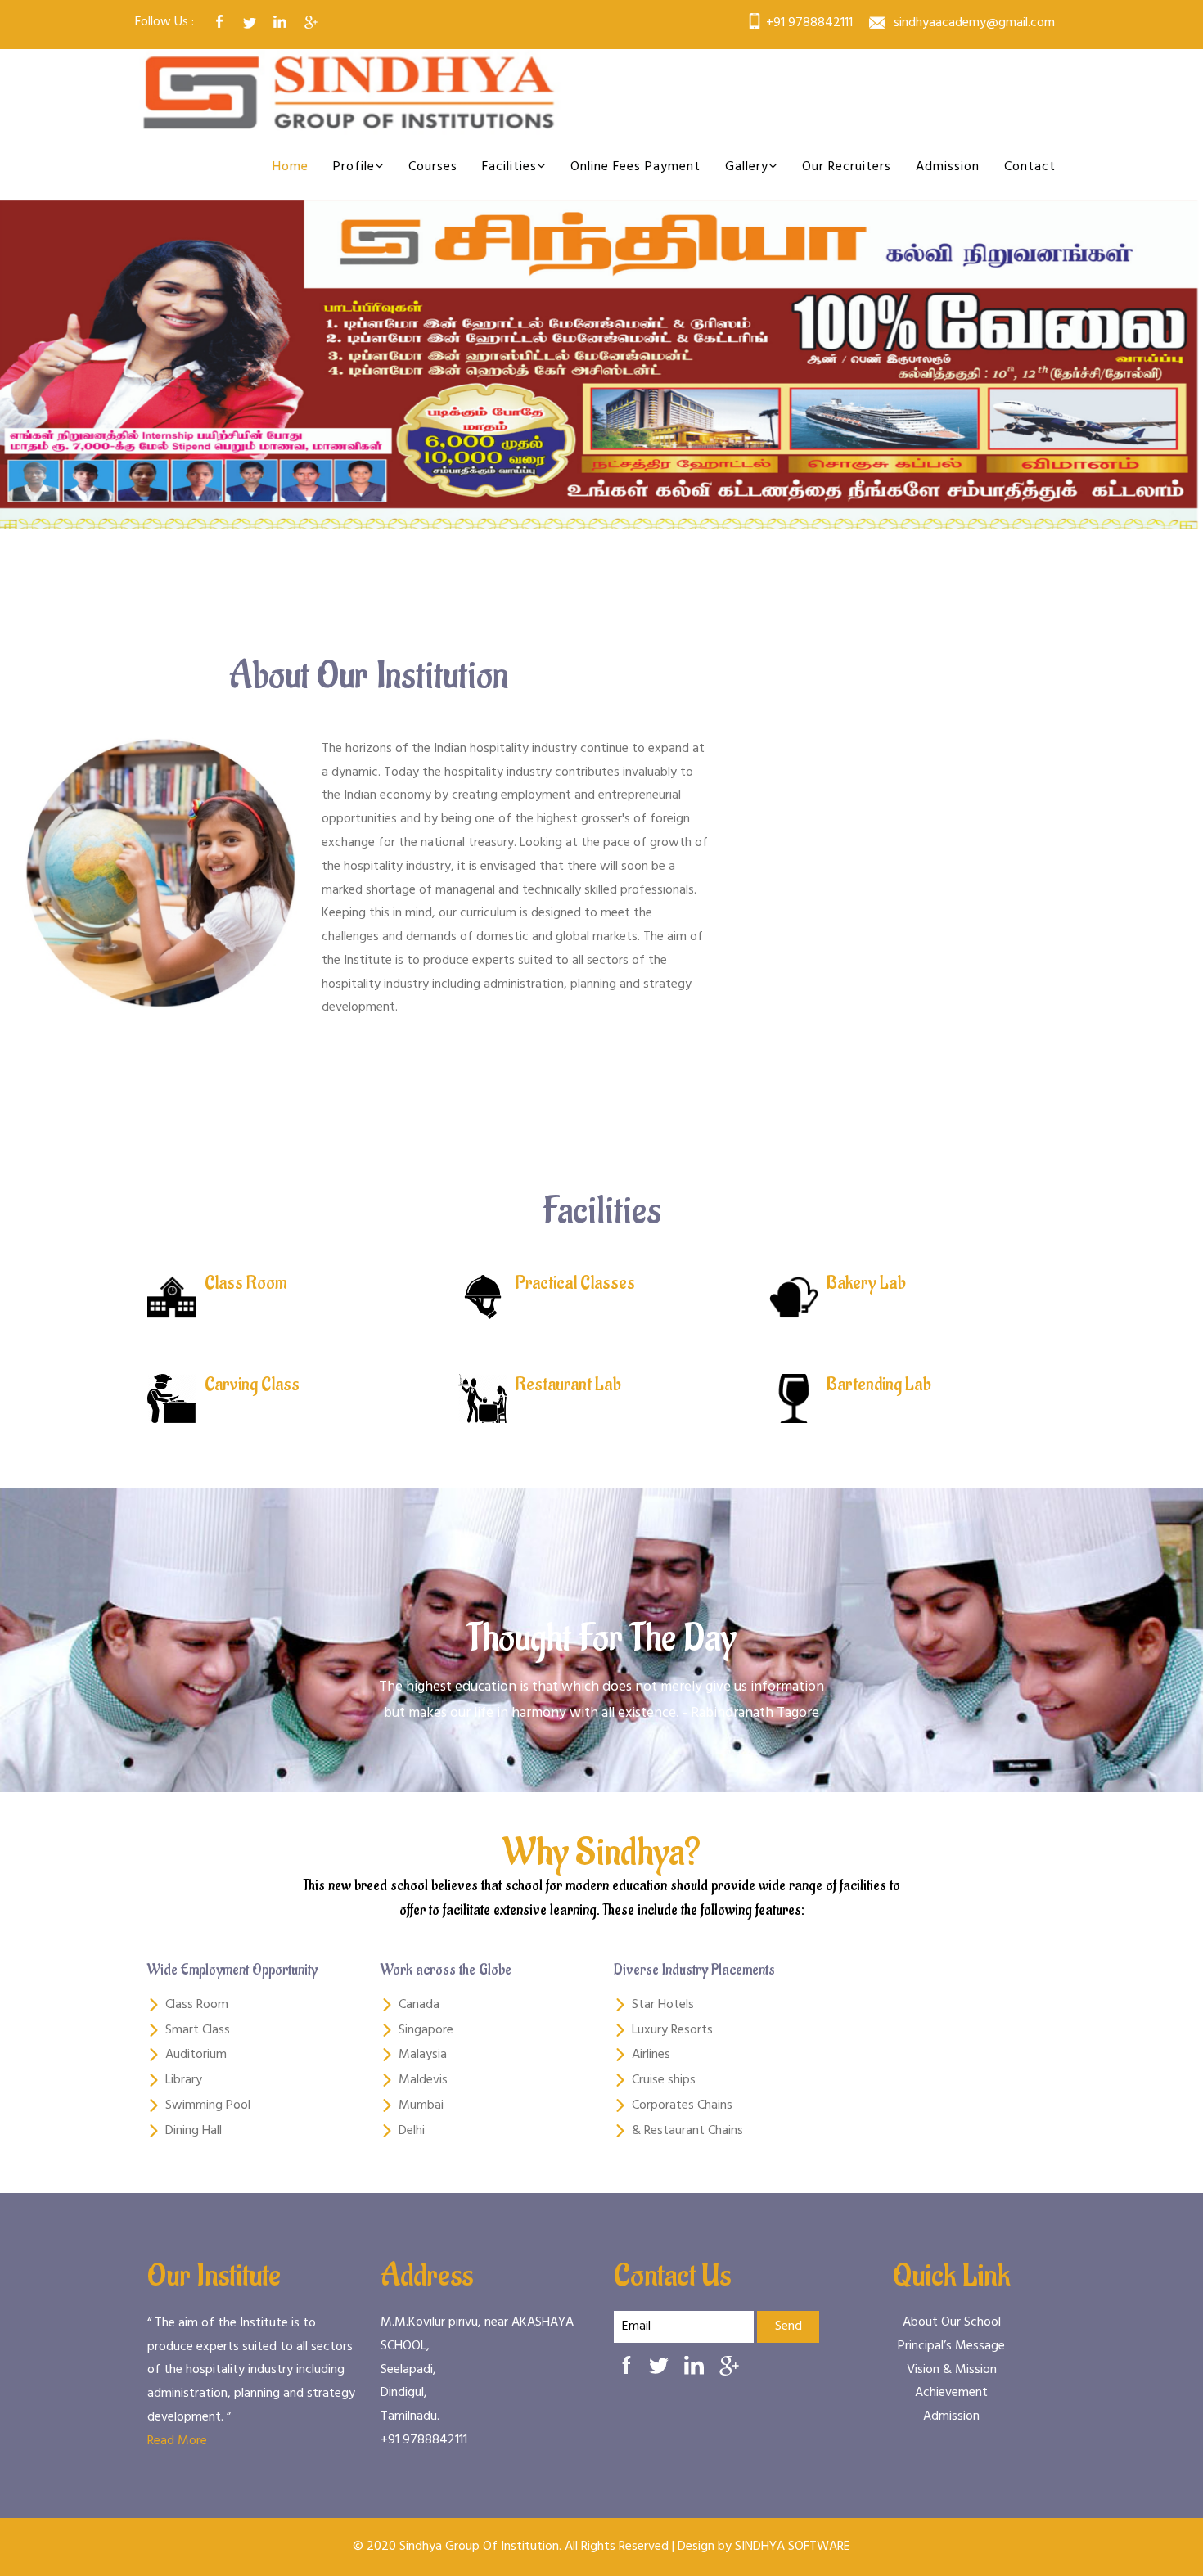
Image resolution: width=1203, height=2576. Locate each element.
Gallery (747, 167)
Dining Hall (194, 2131)
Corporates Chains (682, 2105)
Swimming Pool (208, 2105)
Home (291, 167)
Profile (354, 167)
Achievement (951, 2393)
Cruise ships (664, 2080)
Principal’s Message (951, 2346)
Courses (433, 167)
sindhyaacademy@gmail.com (974, 24)
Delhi (412, 2131)
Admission (948, 167)
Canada (419, 2005)
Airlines (651, 2055)
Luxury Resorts (672, 2030)
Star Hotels (663, 2005)
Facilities (509, 167)
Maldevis (423, 2080)
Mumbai (421, 2105)
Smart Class (198, 2030)
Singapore (426, 2030)
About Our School (952, 2322)
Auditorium (196, 2055)
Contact (1030, 167)
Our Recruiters (847, 167)
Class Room (197, 2005)
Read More (177, 2441)
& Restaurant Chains (687, 2131)
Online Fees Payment (635, 167)
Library (184, 2080)
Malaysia (423, 2055)
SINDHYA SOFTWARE (793, 2547)
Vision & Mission (952, 2369)
